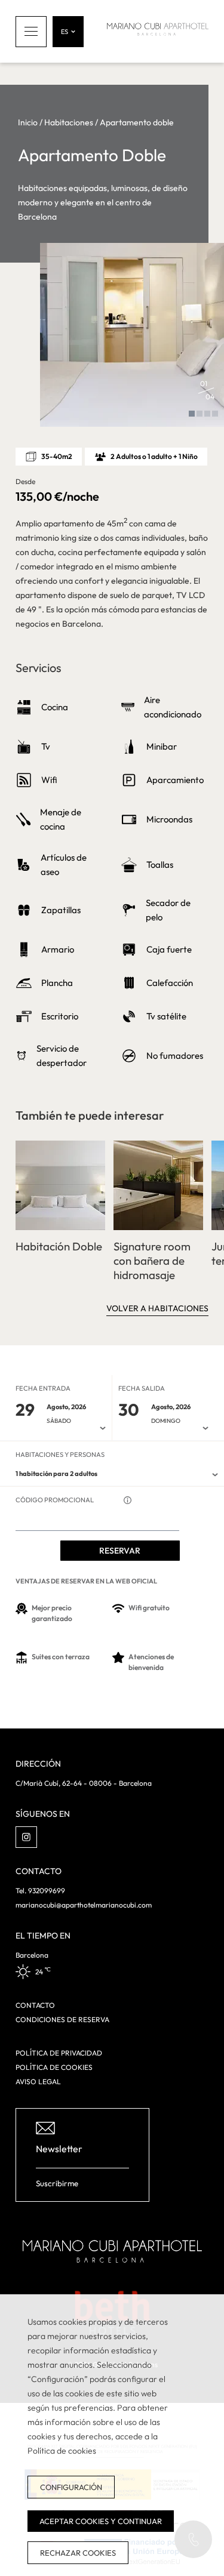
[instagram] (26, 1837)
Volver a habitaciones (157, 1308)
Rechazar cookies (78, 2553)
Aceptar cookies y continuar (101, 2521)
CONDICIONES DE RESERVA (62, 2019)
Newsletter (59, 2149)
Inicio (28, 122)
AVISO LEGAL (38, 2082)
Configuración (71, 2487)
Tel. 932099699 (40, 1891)
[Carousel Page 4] (215, 414)
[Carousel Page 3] (207, 414)
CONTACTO (35, 2005)
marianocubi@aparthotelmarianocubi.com (84, 1905)
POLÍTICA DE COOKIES (54, 2067)
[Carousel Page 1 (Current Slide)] (192, 414)
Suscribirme (57, 2183)
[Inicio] (158, 31)
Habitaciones (69, 122)
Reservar (120, 1551)
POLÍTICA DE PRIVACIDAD (59, 2053)
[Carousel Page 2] (200, 414)
